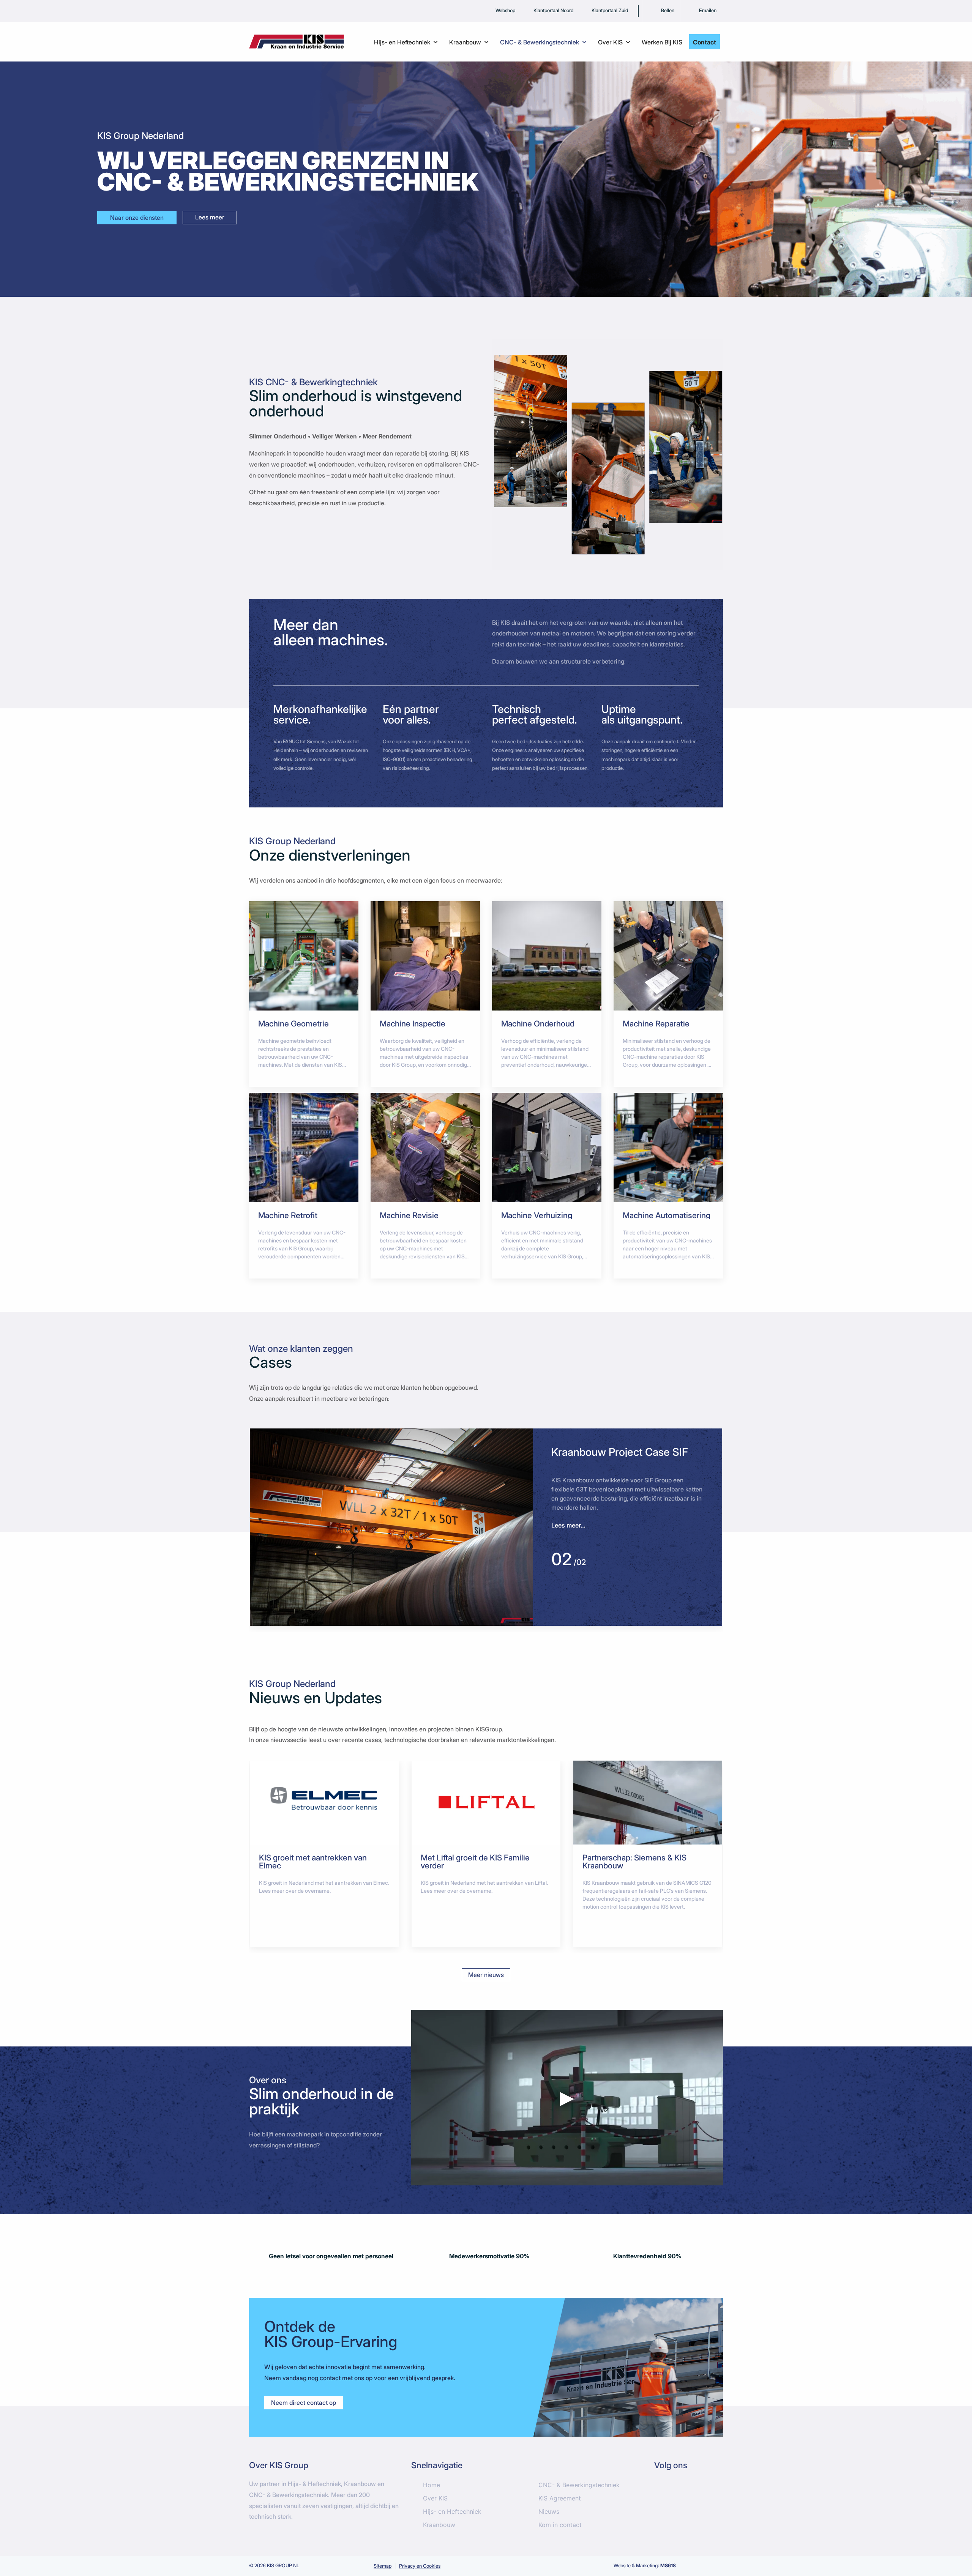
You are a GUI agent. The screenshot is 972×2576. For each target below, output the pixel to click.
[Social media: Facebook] (664, 2491)
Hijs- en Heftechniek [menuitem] (402, 42)
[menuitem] (662, 11)
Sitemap (383, 2566)
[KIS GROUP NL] (297, 41)
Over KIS (435, 2498)
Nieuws (549, 2511)
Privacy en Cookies (420, 2566)
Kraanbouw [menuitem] (465, 42)
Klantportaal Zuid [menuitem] (610, 10)
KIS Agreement (560, 2498)
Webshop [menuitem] (505, 10)
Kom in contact (560, 2525)
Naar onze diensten (137, 218)
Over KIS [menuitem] (610, 42)
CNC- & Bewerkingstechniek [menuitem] (540, 42)
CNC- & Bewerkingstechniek (579, 2485)
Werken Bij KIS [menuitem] (662, 42)
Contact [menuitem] (705, 42)
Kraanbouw (439, 2525)
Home (432, 2485)
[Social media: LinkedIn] (687, 2491)
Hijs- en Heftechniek (452, 2511)
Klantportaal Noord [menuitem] (553, 10)
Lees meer (210, 217)
